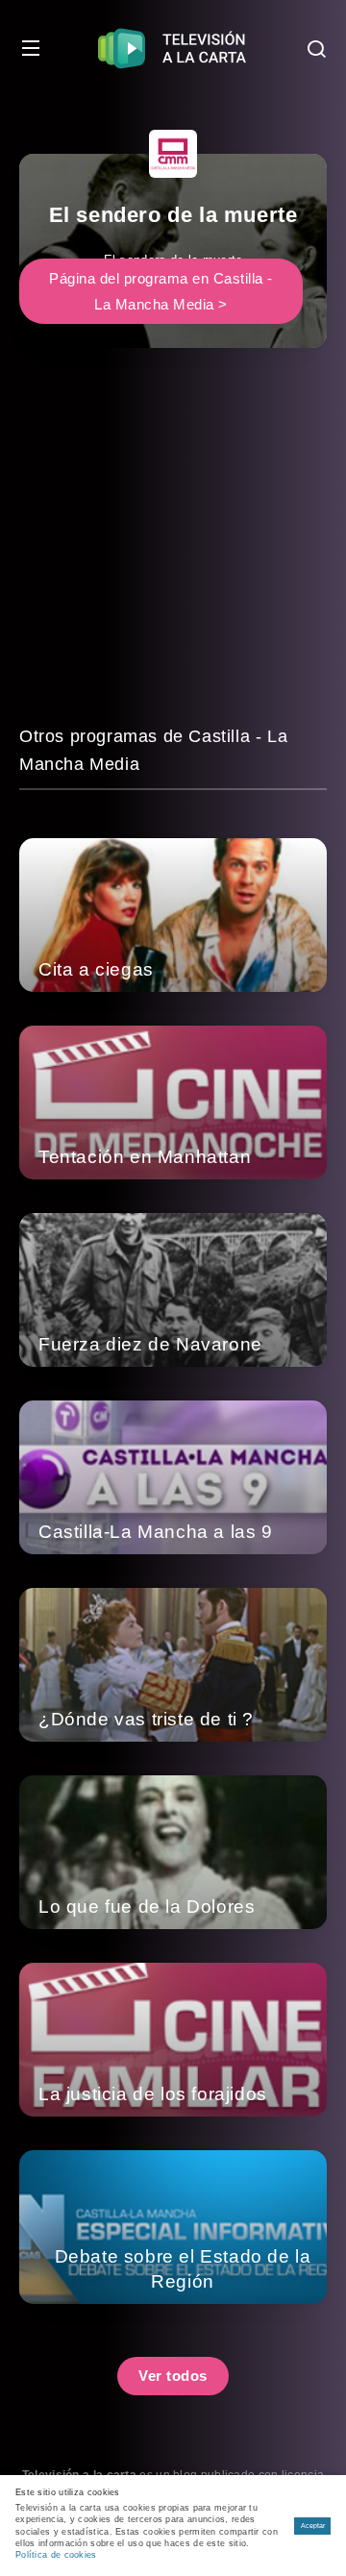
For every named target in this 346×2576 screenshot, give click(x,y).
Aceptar (313, 2526)
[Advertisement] (173, 550)
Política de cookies (56, 2555)
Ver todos (173, 2376)
